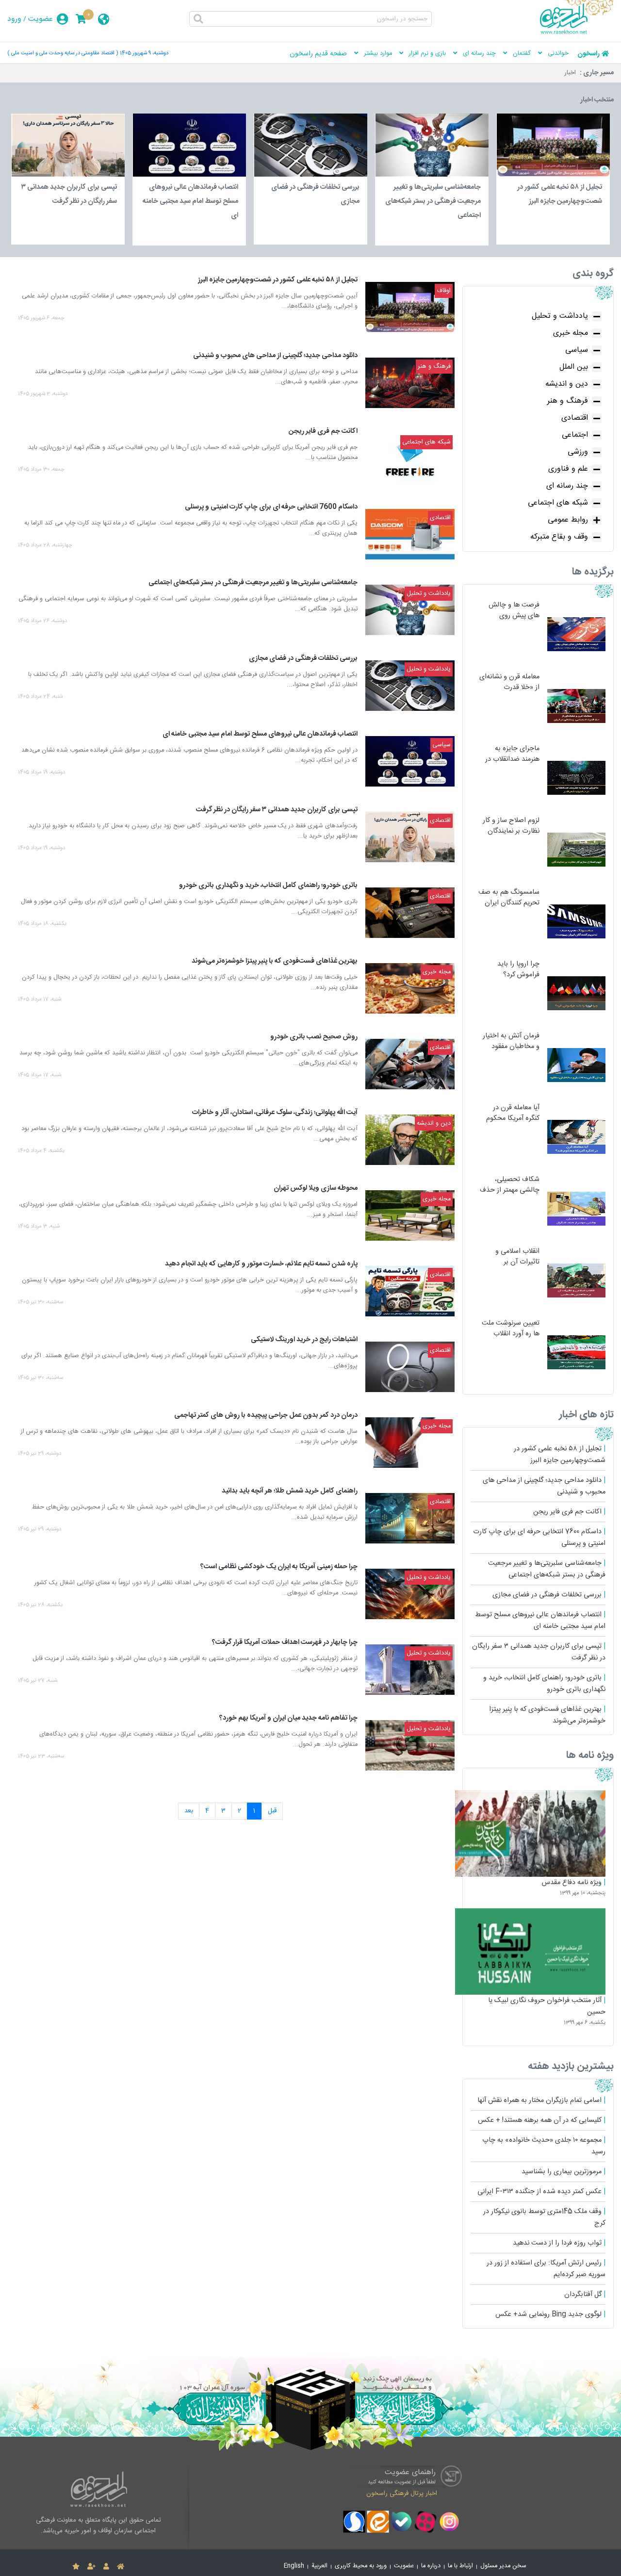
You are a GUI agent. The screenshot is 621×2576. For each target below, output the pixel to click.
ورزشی (578, 452)
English (294, 2566)
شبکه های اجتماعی (558, 503)
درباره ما (431, 2566)
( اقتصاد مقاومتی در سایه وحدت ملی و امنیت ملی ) (63, 53)
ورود (14, 19)
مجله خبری (571, 333)
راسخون (588, 54)
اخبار (570, 73)
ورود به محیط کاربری (361, 2566)
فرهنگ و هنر (568, 401)
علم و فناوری (568, 469)
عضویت (41, 19)
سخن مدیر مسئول (503, 2566)
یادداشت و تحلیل (560, 316)
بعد (189, 1811)
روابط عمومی (568, 520)
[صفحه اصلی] (121, 2567)
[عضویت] (91, 2567)
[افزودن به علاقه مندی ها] (76, 2567)
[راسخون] (577, 33)
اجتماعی (575, 435)
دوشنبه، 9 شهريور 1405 (144, 53)
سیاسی (577, 350)
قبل (272, 1811)
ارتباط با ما (460, 2566)
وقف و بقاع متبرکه (559, 537)
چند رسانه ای (567, 486)
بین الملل (574, 367)
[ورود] (106, 2567)
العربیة (319, 2566)
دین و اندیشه (567, 384)
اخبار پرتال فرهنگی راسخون (402, 2493)
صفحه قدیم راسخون (318, 54)
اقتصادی (575, 418)
